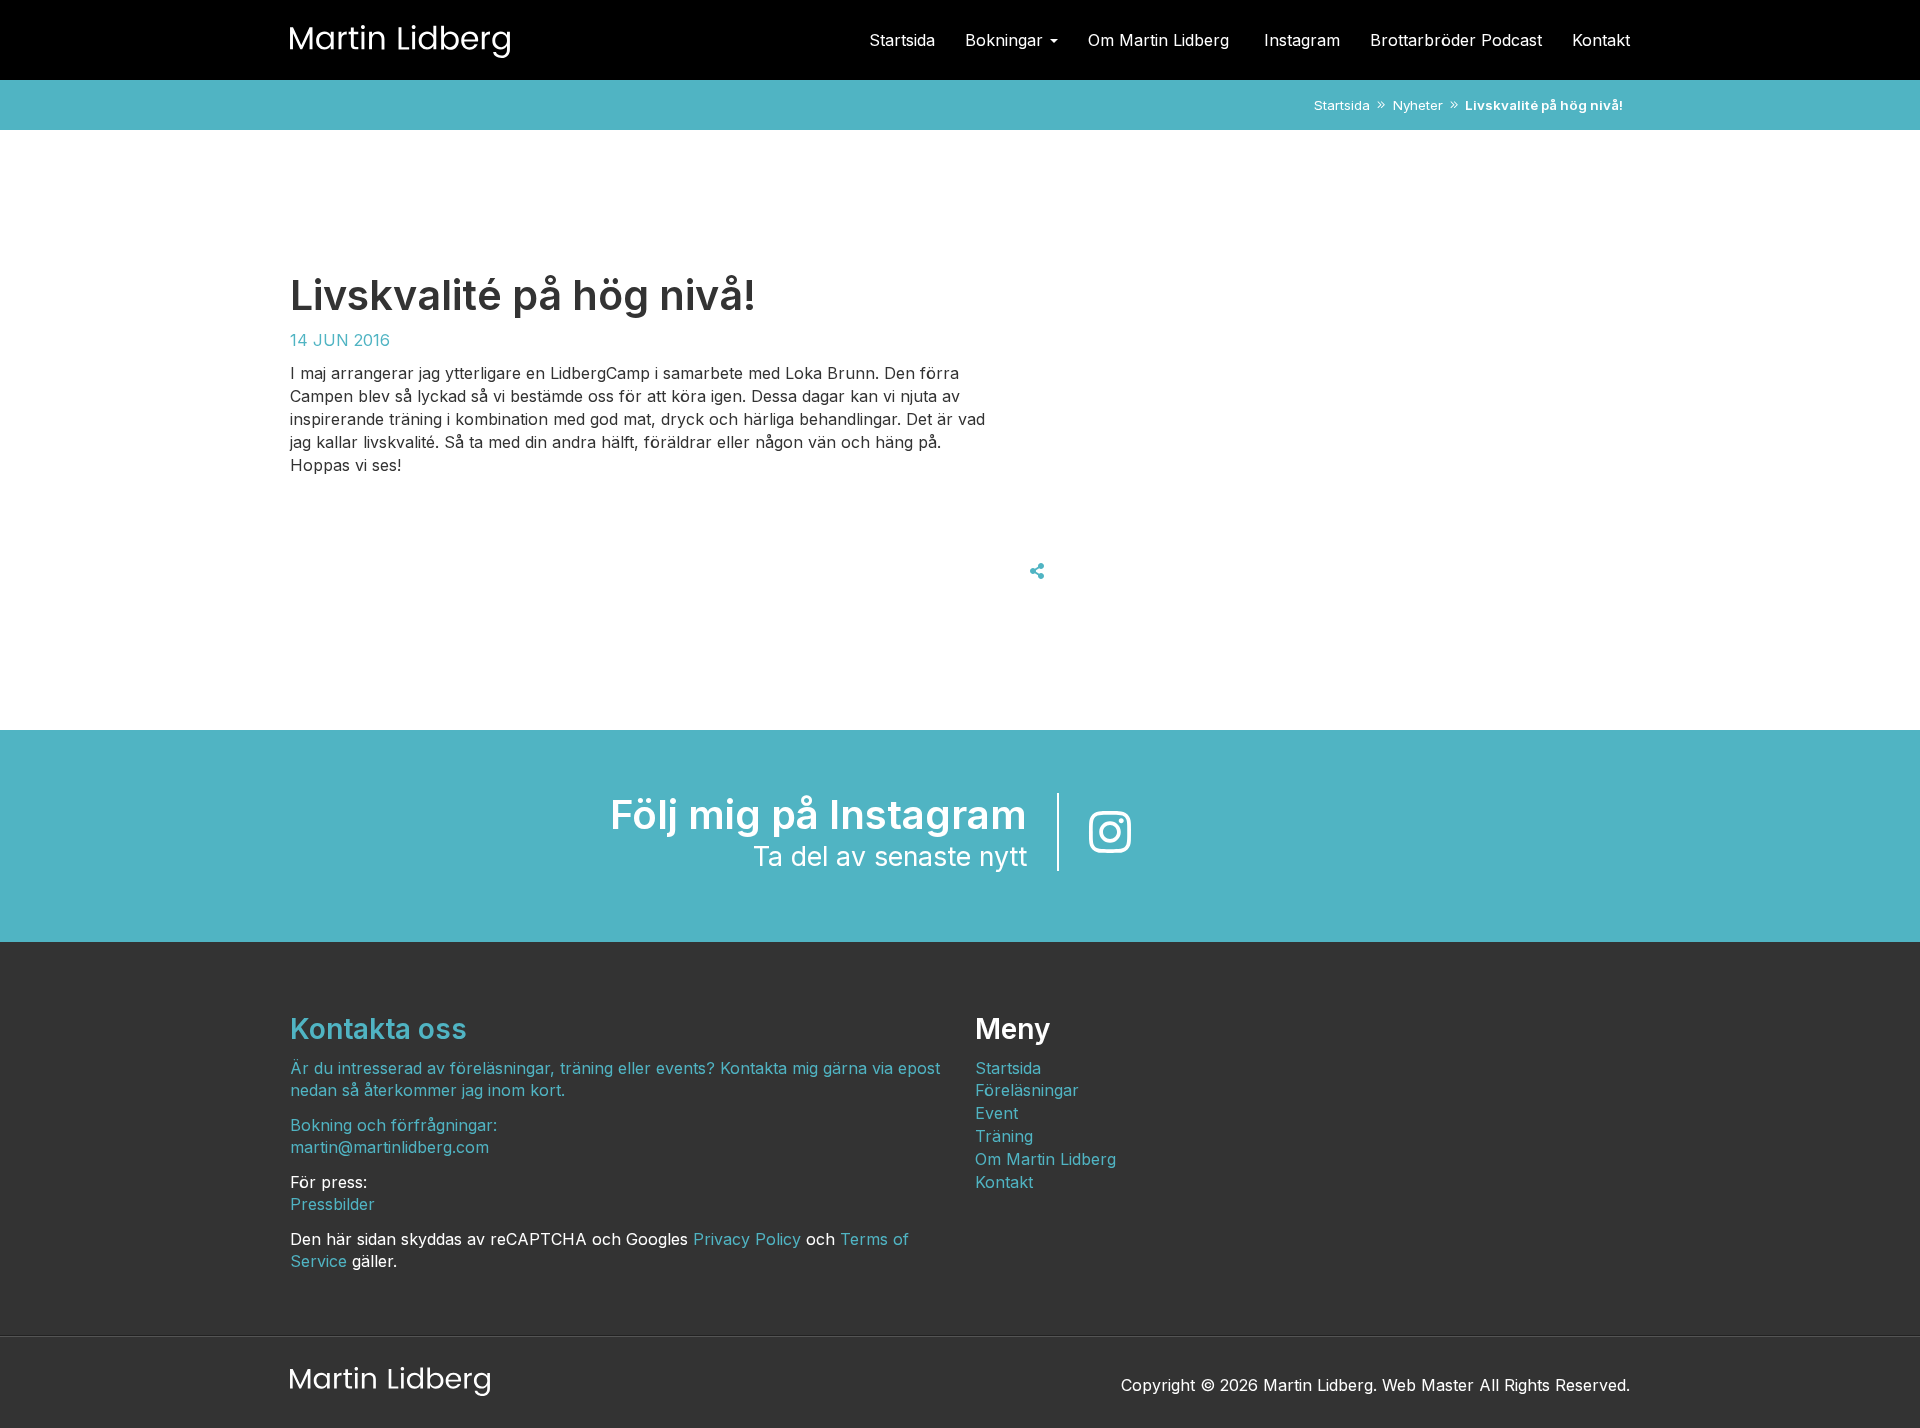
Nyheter (1418, 105)
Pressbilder (332, 1204)
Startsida (902, 40)
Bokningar (1006, 40)
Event (996, 1113)
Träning (1004, 1136)
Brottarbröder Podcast (1456, 40)
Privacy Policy (747, 1239)
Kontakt (1601, 40)
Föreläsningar (1027, 1090)
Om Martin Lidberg (1161, 40)
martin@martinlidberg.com (389, 1147)
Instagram (1302, 40)
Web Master (1428, 1385)
